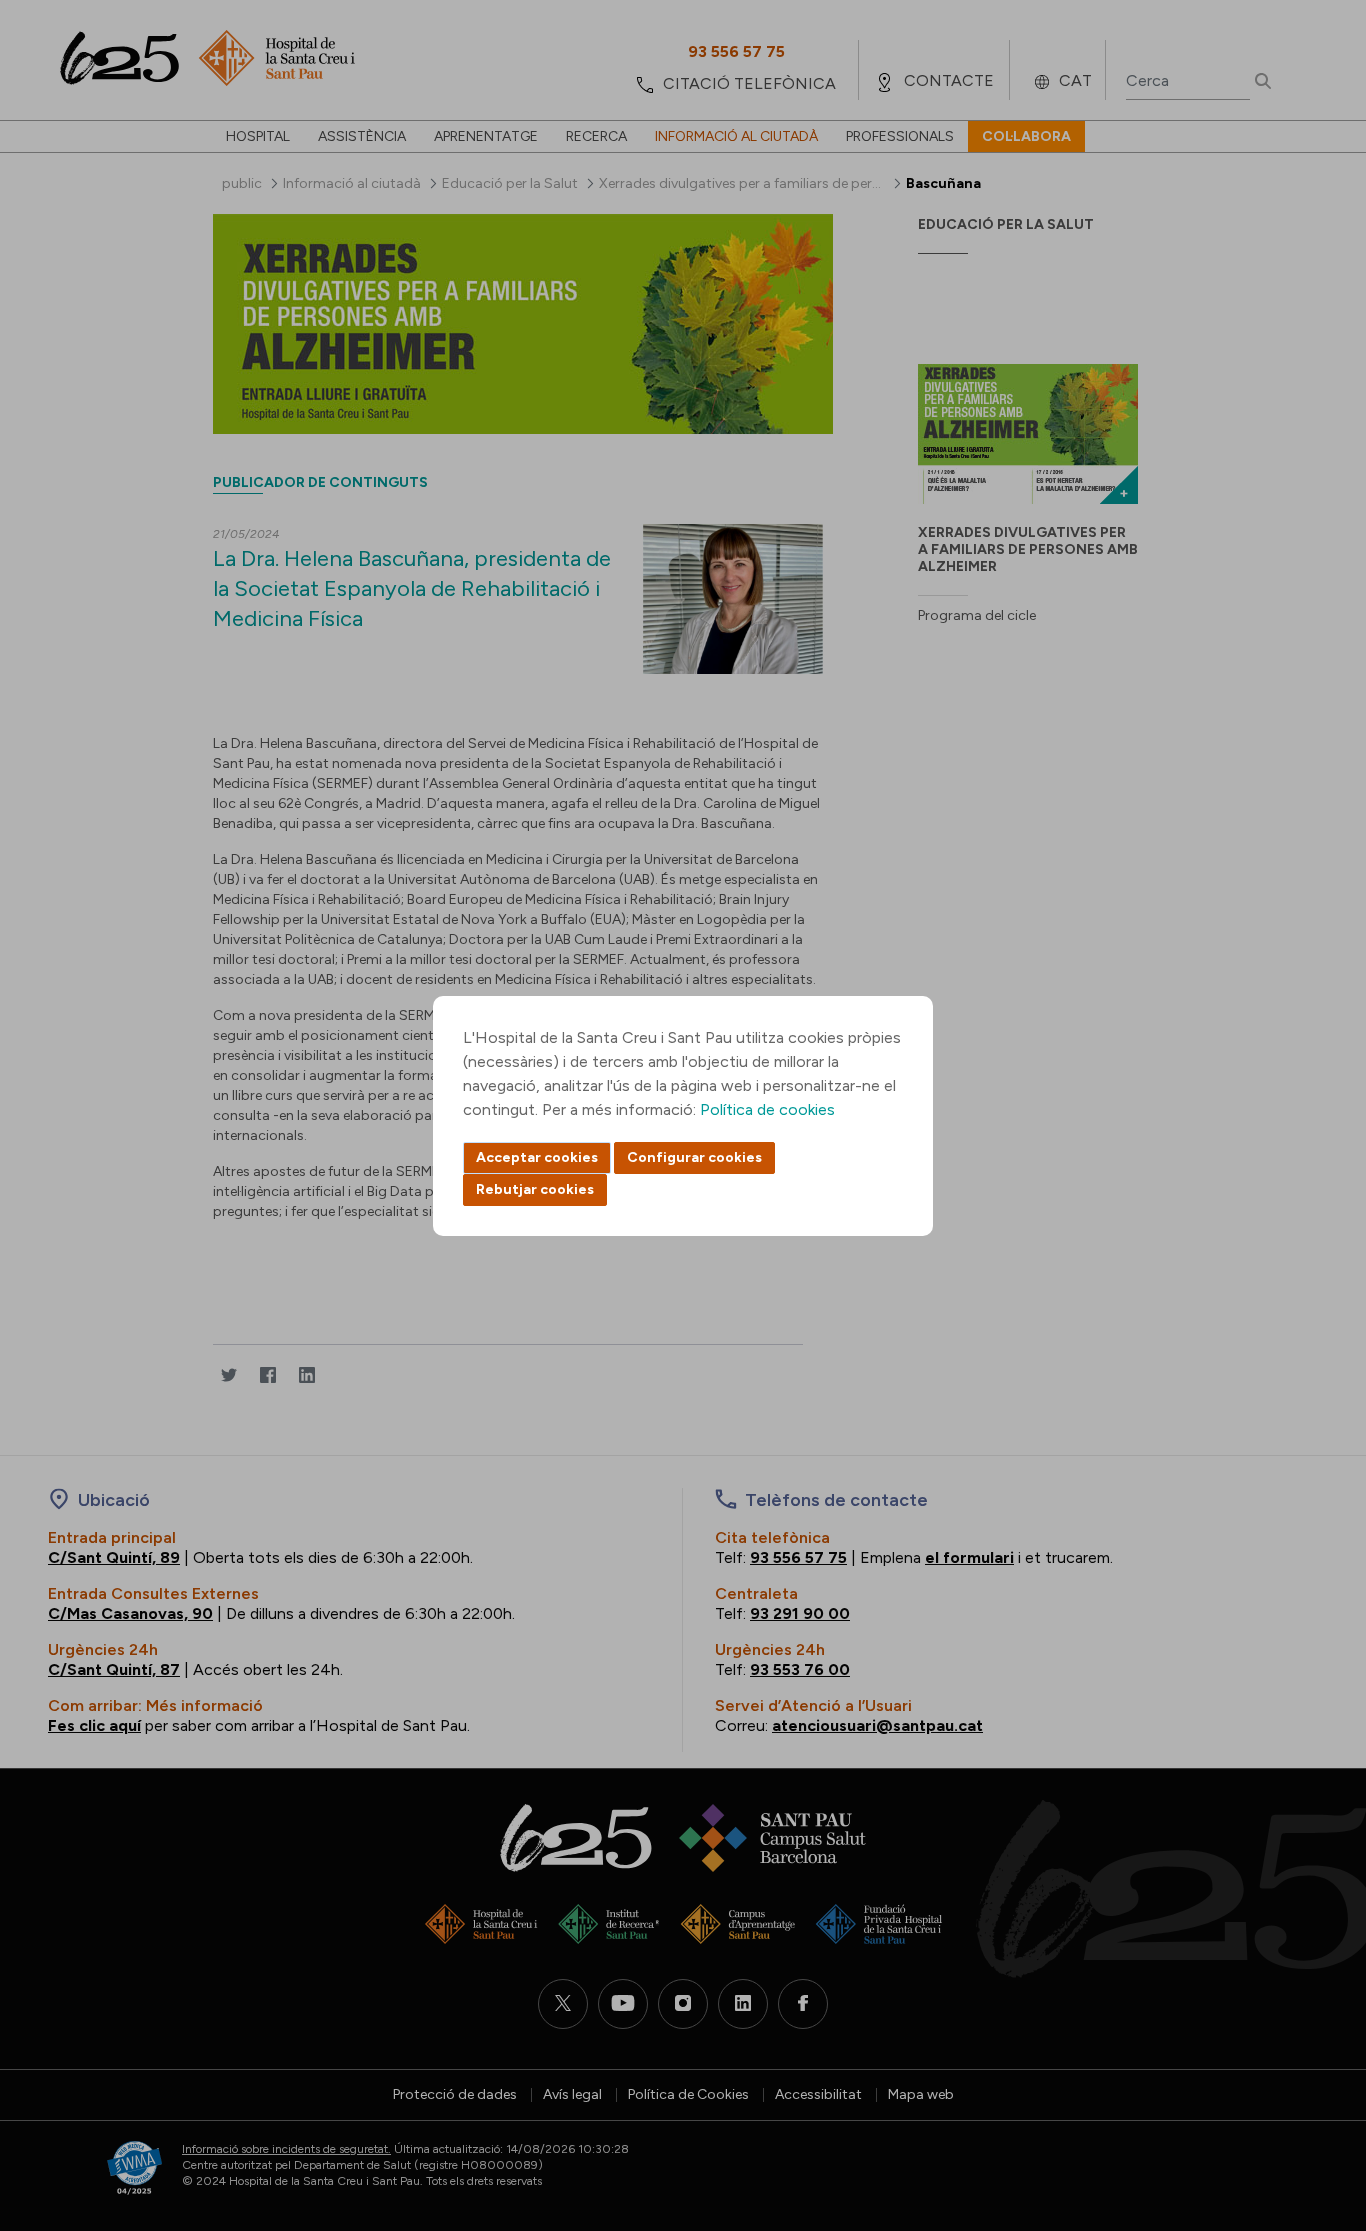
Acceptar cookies (537, 1157)
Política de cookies (767, 1109)
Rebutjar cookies (535, 1189)
